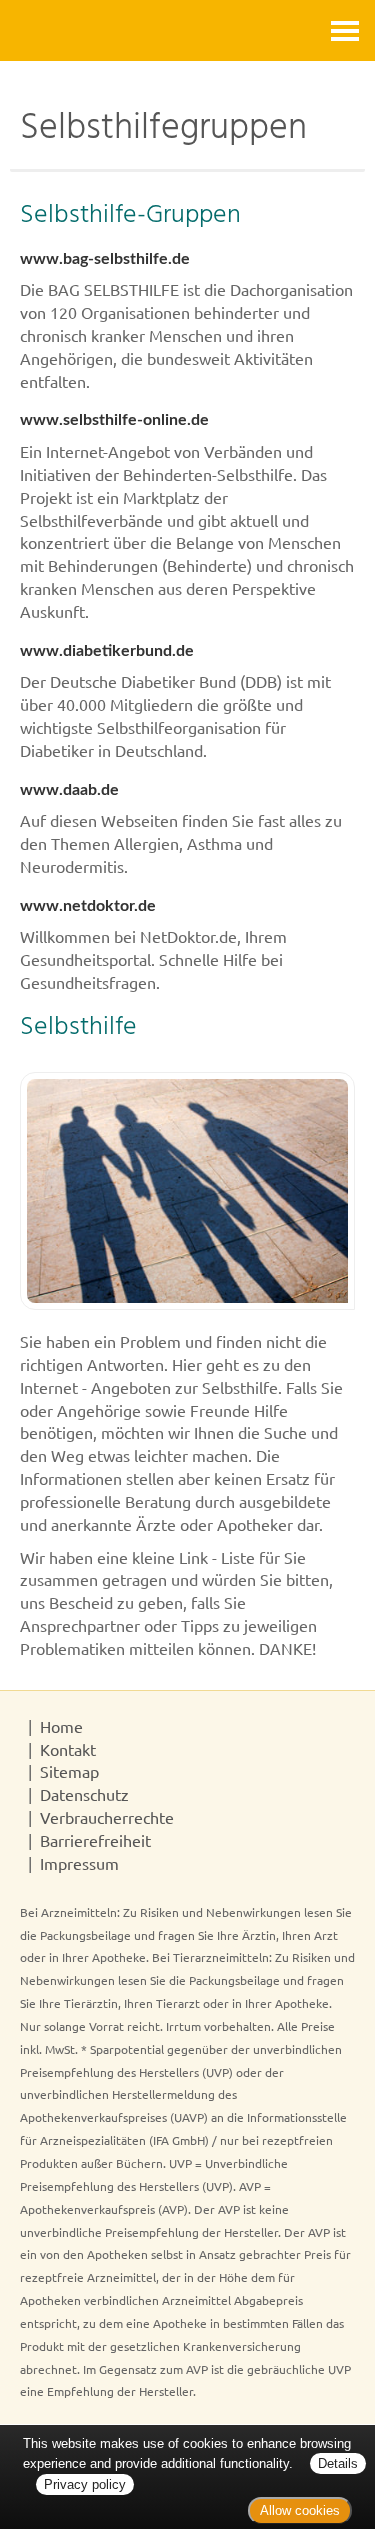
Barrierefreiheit (95, 1840)
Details (338, 2463)
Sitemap (69, 1771)
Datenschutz (84, 1794)
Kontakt (68, 1749)
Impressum (79, 1863)
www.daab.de (69, 790)
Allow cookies (300, 2510)
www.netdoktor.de (88, 906)
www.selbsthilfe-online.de (114, 420)
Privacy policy (85, 2484)
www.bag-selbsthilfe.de (105, 259)
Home (61, 1726)
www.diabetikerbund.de (107, 651)
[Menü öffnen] (345, 30)
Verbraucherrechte (107, 1817)
